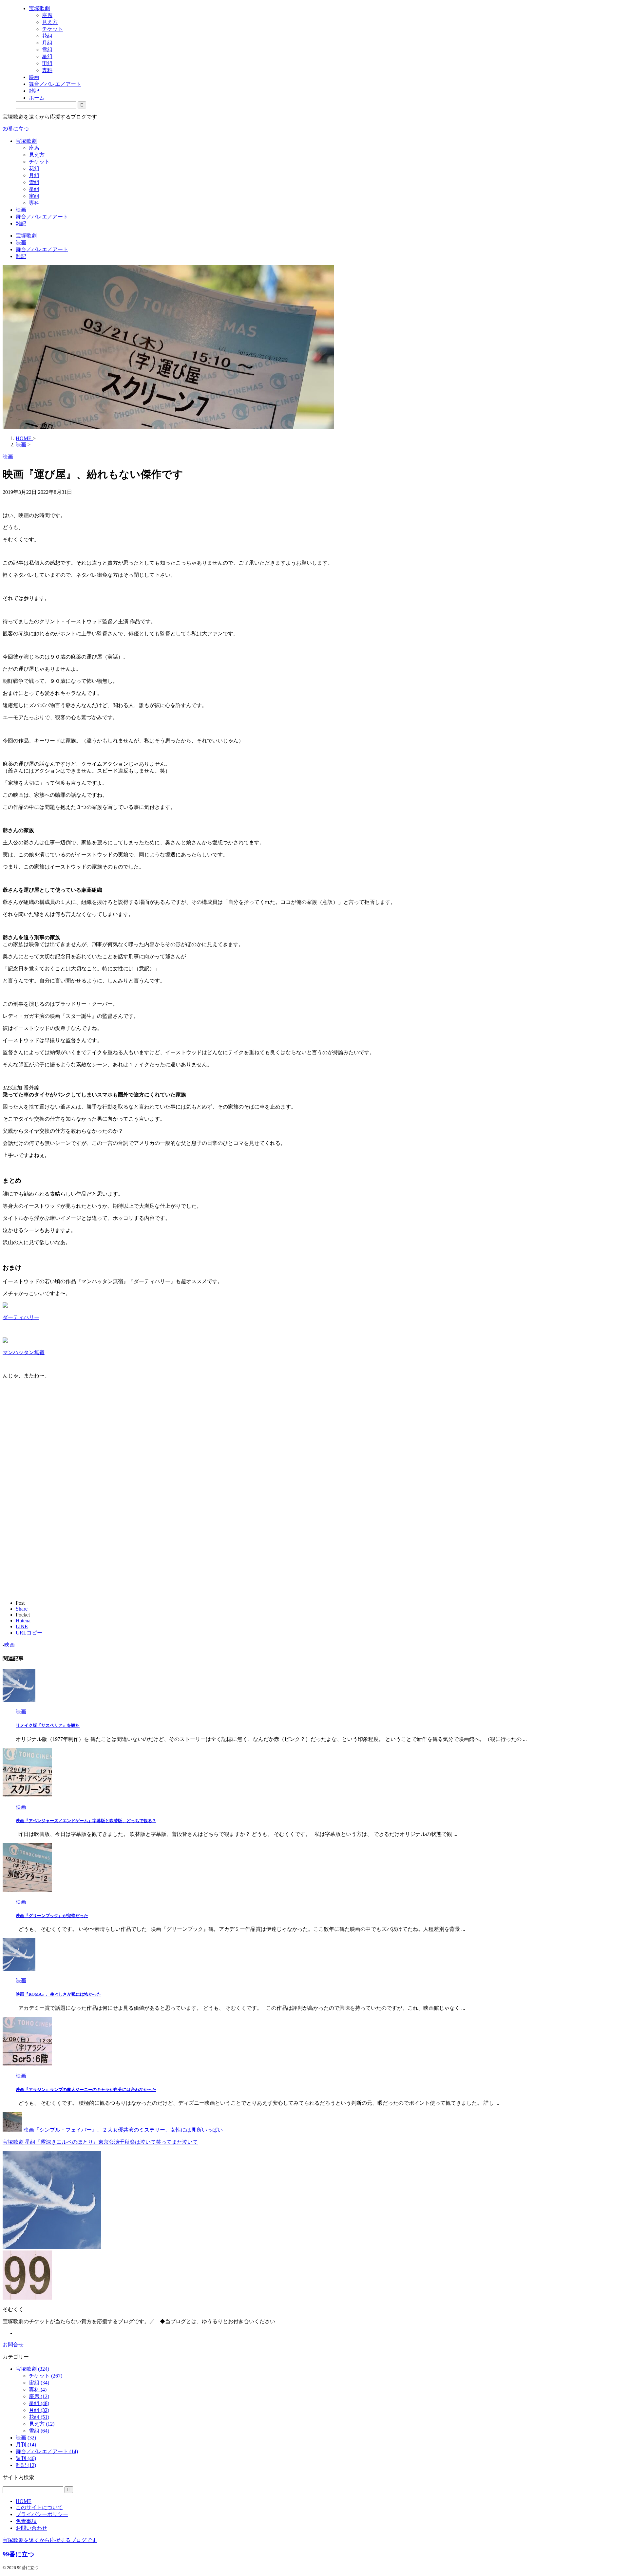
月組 (34, 175)
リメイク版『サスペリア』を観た (48, 1725)
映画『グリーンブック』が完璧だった (52, 1916)
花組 (34, 168)
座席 (34, 148)
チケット (39, 162)
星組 (34, 189)
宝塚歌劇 (26, 141)
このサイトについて (39, 2507)
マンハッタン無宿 (24, 1352)
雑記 (21, 224)
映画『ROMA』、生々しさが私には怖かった (58, 1994)
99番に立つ (16, 129)
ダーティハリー (21, 1317)
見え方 (37, 155)
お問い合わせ (31, 2528)
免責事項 (26, 2521)
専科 (34, 203)
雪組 (34, 182)
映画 (21, 210)
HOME (24, 2501)
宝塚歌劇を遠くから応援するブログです (50, 2540)
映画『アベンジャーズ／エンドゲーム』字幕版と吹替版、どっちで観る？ (86, 1821)
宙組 (34, 196)
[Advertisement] (58, 1453)
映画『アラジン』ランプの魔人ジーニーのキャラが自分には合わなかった (86, 2090)
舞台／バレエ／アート (42, 217)
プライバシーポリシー (42, 2514)
